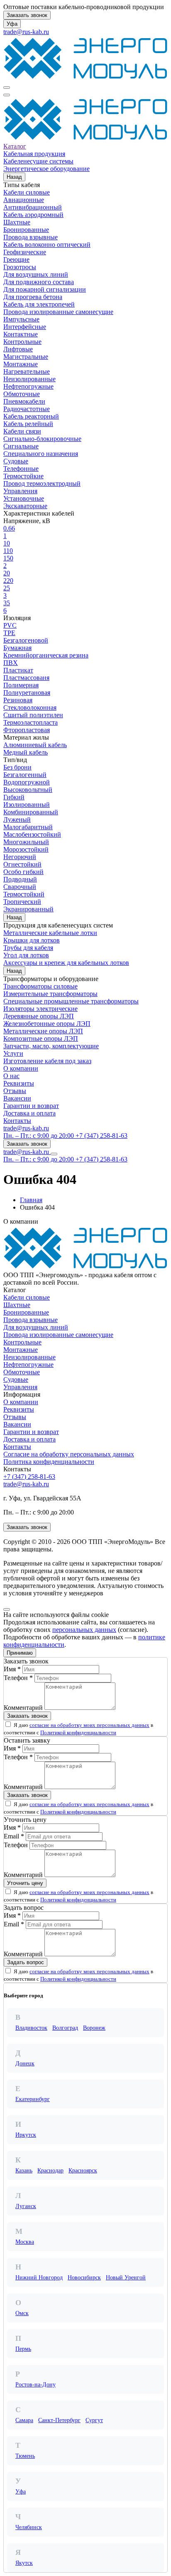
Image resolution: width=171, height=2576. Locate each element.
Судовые (16, 461)
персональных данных (84, 1630)
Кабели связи (22, 431)
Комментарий (23, 1708)
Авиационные (24, 200)
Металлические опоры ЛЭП (43, 1031)
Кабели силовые (27, 192)
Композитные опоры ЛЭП (41, 1038)
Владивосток (31, 2028)
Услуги (13, 1053)
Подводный (20, 879)
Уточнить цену (25, 1883)
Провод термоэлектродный (42, 483)
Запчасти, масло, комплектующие (51, 1046)
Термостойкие (23, 476)
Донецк (25, 2063)
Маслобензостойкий (32, 834)
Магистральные (26, 357)
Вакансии (17, 1098)
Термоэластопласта (31, 722)
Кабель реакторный (31, 416)
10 (7, 543)
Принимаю (20, 1653)
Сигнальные (21, 446)
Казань (24, 2171)
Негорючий (20, 857)
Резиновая (18, 700)
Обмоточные (22, 394)
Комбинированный (31, 812)
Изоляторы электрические (40, 1009)
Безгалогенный (25, 775)
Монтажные (21, 364)
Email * (14, 1836)
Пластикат (18, 670)
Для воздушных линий (36, 274)
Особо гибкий (23, 872)
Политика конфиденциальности (49, 1462)
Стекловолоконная (30, 707)
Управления (20, 491)
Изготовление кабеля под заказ (47, 1061)
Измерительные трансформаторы (50, 994)
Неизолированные (29, 379)
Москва (25, 2242)
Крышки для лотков (32, 940)
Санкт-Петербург (59, 2420)
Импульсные (21, 319)
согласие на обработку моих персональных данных (89, 1725)
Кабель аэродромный (33, 215)
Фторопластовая (27, 730)
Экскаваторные (25, 506)
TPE (9, 633)
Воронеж (94, 2028)
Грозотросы (20, 267)
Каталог (15, 146)
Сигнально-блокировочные (42, 439)
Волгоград (65, 2028)
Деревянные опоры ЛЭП (39, 1016)
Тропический (22, 902)
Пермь (23, 2349)
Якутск (24, 2563)
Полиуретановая (27, 693)
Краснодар (50, 2171)
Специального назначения (41, 454)
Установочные (24, 498)
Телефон (16, 1845)
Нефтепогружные (28, 386)
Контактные (21, 334)
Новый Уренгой (126, 2278)
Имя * (12, 1669)
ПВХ (11, 663)
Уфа (12, 24)
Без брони (17, 767)
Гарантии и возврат (31, 1106)
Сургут (94, 2420)
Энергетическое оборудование (46, 169)
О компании (21, 1068)
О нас (11, 1076)
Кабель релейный (28, 424)
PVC (10, 625)
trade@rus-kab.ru (26, 32)
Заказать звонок (27, 15)
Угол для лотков (26, 955)
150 (8, 558)
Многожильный (26, 842)
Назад (14, 177)
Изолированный (27, 805)
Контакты (17, 1121)
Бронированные (26, 230)
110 (8, 551)
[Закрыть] (7, 1609)
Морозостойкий (26, 849)
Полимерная (21, 685)
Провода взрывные (31, 237)
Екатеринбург (33, 2099)
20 (7, 573)
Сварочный (20, 887)
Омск (22, 2313)
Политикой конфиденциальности (78, 1732)
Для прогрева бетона (33, 297)
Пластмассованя (26, 678)
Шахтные (17, 222)
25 (7, 588)
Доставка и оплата (29, 1113)
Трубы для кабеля (28, 948)
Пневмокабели (24, 401)
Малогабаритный (28, 827)
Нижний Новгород (39, 2278)
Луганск (26, 2206)
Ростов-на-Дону (35, 2385)
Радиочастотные (27, 409)
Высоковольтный (28, 790)
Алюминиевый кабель (35, 745)
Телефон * (18, 1678)
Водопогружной (27, 782)
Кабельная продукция (34, 154)
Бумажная (17, 648)
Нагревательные (27, 371)
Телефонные (21, 469)
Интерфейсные (25, 327)
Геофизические (25, 252)
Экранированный (28, 909)
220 (8, 581)
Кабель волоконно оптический (47, 245)
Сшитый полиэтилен (33, 715)
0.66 (9, 528)
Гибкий (14, 797)
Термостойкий (24, 894)
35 (7, 603)
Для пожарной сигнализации (45, 289)
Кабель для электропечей (39, 304)
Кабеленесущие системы (38, 161)
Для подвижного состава (39, 282)
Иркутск (26, 2135)
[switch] (8, 1724)
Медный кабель (26, 752)
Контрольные (22, 342)
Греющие (16, 259)
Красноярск (83, 2171)
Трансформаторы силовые (40, 986)
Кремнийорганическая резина (46, 655)
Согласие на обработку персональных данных (69, 1454)
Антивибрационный (33, 207)
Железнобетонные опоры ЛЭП (47, 1024)
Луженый (17, 819)
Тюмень (25, 2456)
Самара (24, 2420)
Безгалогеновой (26, 640)
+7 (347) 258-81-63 (29, 1477)
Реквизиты (19, 1083)
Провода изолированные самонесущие (58, 312)
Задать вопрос (26, 1962)
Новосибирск (84, 2278)
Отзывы (15, 1091)
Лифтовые (18, 349)
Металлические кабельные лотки (50, 933)
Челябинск (29, 2527)
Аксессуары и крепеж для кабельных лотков (66, 963)
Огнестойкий (22, 864)
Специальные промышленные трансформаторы (71, 1001)
